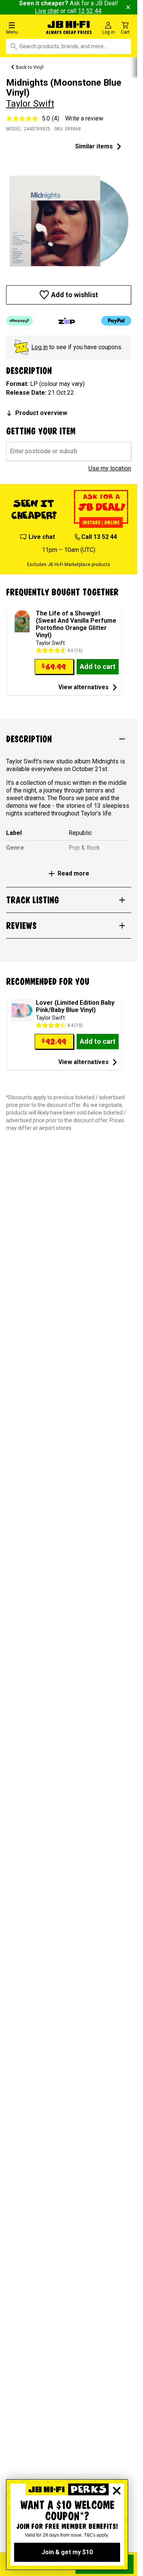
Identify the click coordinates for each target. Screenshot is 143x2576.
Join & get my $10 (67, 2552)
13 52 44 (90, 11)
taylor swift (30, 104)
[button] (24, 28)
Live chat (47, 11)
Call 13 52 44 (99, 537)
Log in (39, 347)
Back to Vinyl (30, 67)
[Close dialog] (117, 2491)
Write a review (84, 118)
